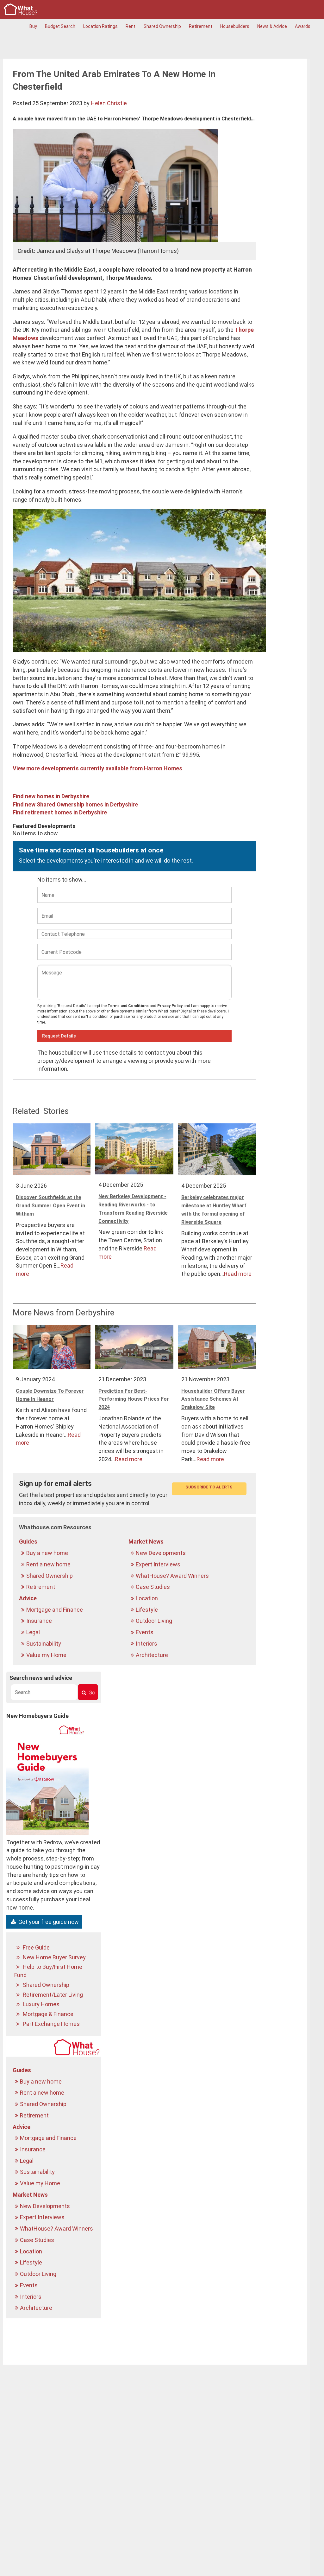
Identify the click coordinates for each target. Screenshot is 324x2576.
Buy (33, 26)
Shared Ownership (162, 26)
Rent (131, 26)
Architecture (153, 1655)
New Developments (161, 1553)
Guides (28, 1542)
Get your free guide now (48, 1922)
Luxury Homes (40, 2004)
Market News (146, 1542)
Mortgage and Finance (55, 1610)
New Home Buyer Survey (54, 1957)
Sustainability (44, 1644)
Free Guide (36, 1947)
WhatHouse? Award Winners (173, 1576)
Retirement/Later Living (52, 1995)
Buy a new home (48, 1553)
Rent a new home (49, 1564)
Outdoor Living (155, 1621)
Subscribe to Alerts (209, 1487)
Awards (303, 26)
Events (145, 1632)
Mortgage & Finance (47, 2014)
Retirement (201, 26)
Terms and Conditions (128, 1006)
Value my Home (47, 1655)
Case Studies (153, 1587)
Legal (34, 1632)
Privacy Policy (170, 1006)
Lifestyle (147, 1610)
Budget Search (60, 26)
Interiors (147, 1644)
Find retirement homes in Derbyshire (60, 812)
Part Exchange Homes (51, 2024)
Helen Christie (109, 103)
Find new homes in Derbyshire (51, 796)
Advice (28, 1598)
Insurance (40, 1621)
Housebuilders (235, 26)
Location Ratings (100, 26)
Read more (238, 1274)
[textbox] (44, 1692)
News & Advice (272, 26)
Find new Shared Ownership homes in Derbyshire (75, 804)
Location (147, 1598)
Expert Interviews (159, 1564)
